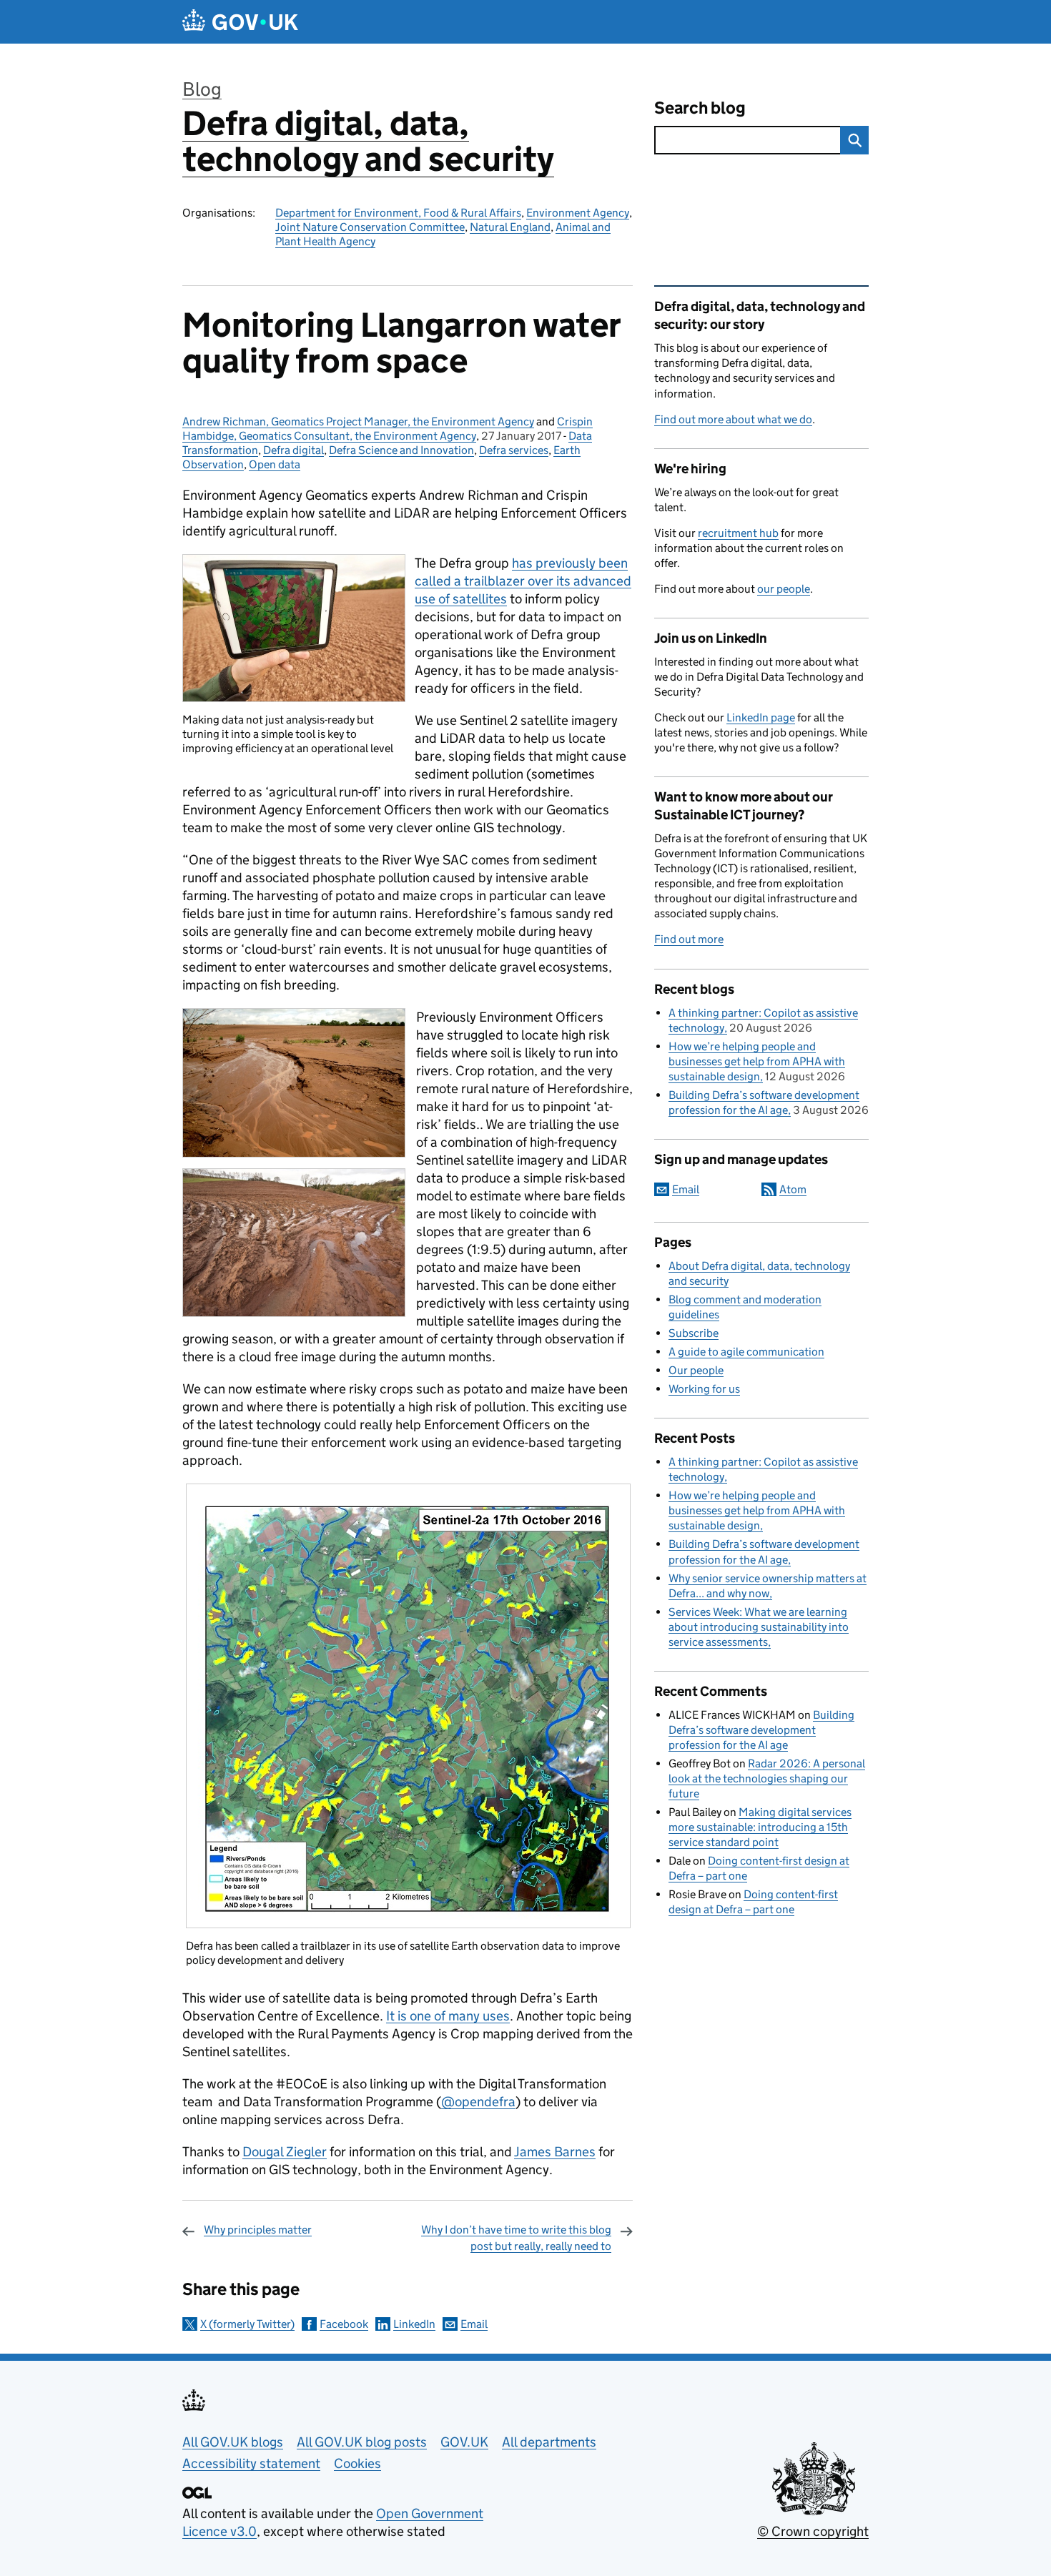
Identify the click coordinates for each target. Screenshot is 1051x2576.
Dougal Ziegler (285, 2152)
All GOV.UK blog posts (362, 2442)
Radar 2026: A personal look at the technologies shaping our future (767, 1778)
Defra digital (293, 450)
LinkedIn (414, 2324)
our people (784, 589)
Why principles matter (258, 2230)
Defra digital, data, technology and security (368, 141)
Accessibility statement (251, 2463)
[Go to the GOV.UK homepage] (240, 22)
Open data (275, 464)
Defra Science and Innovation (401, 450)
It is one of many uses (448, 2016)
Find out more (689, 939)
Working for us (704, 1389)
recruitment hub (738, 533)
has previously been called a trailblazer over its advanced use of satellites (523, 581)
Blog (202, 89)
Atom (793, 1189)
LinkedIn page (761, 717)
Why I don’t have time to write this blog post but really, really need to (516, 2237)
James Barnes (555, 2152)
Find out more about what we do (733, 419)
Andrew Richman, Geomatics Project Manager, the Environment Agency (358, 421)
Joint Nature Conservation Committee (370, 227)
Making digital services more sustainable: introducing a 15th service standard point (760, 1827)
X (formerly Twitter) (247, 2324)
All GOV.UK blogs (233, 2442)
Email (474, 2324)
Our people (696, 1370)
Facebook (344, 2324)
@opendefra (478, 2102)
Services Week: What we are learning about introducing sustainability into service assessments (759, 1627)
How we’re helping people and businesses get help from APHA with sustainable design (757, 1061)
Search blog (700, 108)
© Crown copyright (813, 2531)
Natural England (510, 227)
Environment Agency (578, 213)
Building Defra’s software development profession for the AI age (761, 1730)
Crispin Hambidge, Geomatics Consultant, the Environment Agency (388, 429)
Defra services (514, 450)
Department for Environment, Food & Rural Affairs (398, 213)
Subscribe (694, 1333)
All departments (549, 2442)
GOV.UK (464, 2442)
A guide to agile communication (746, 1352)
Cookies (357, 2463)
